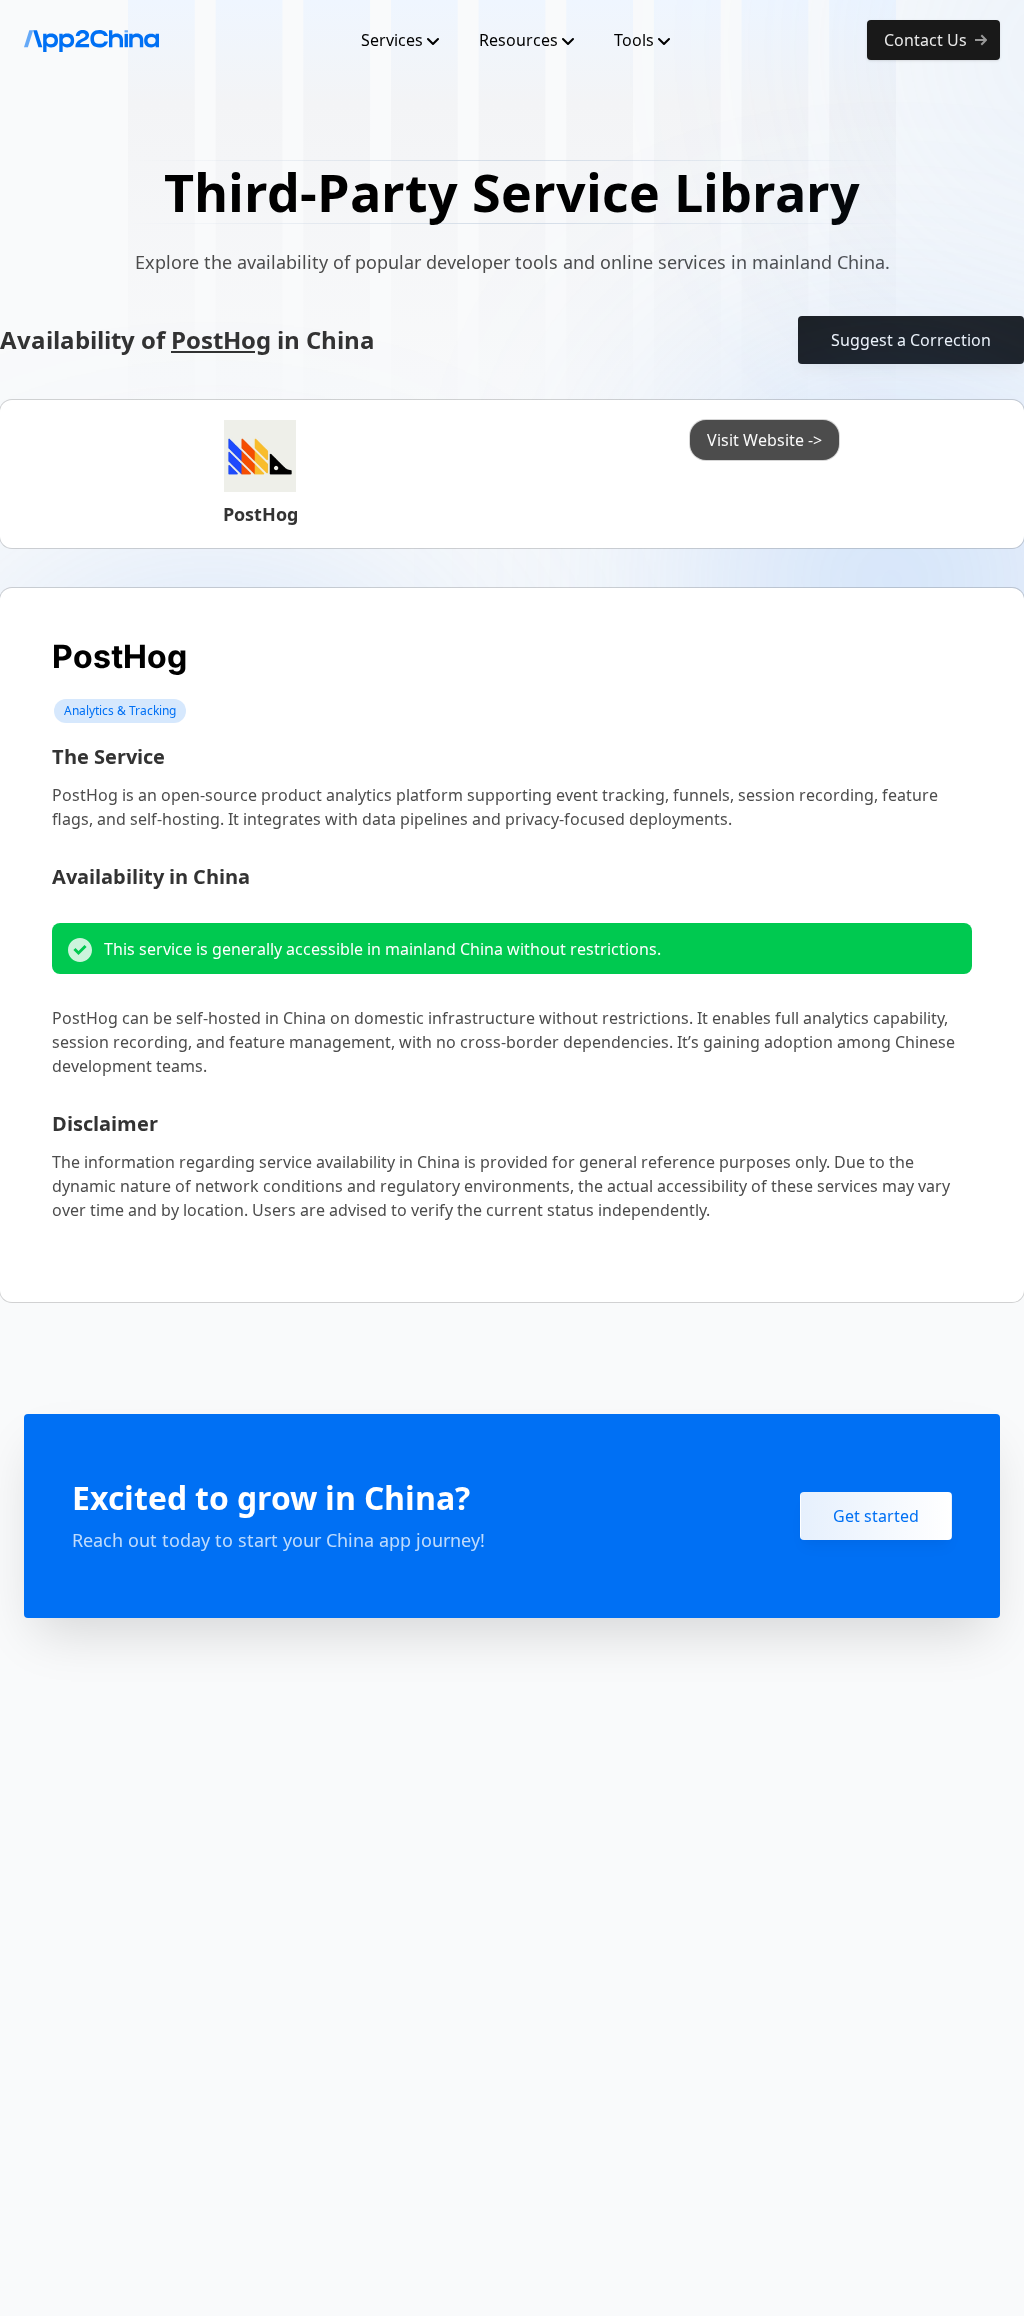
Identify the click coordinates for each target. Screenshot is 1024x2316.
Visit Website (764, 440)
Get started (876, 1516)
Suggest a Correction (911, 340)
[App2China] (91, 40)
